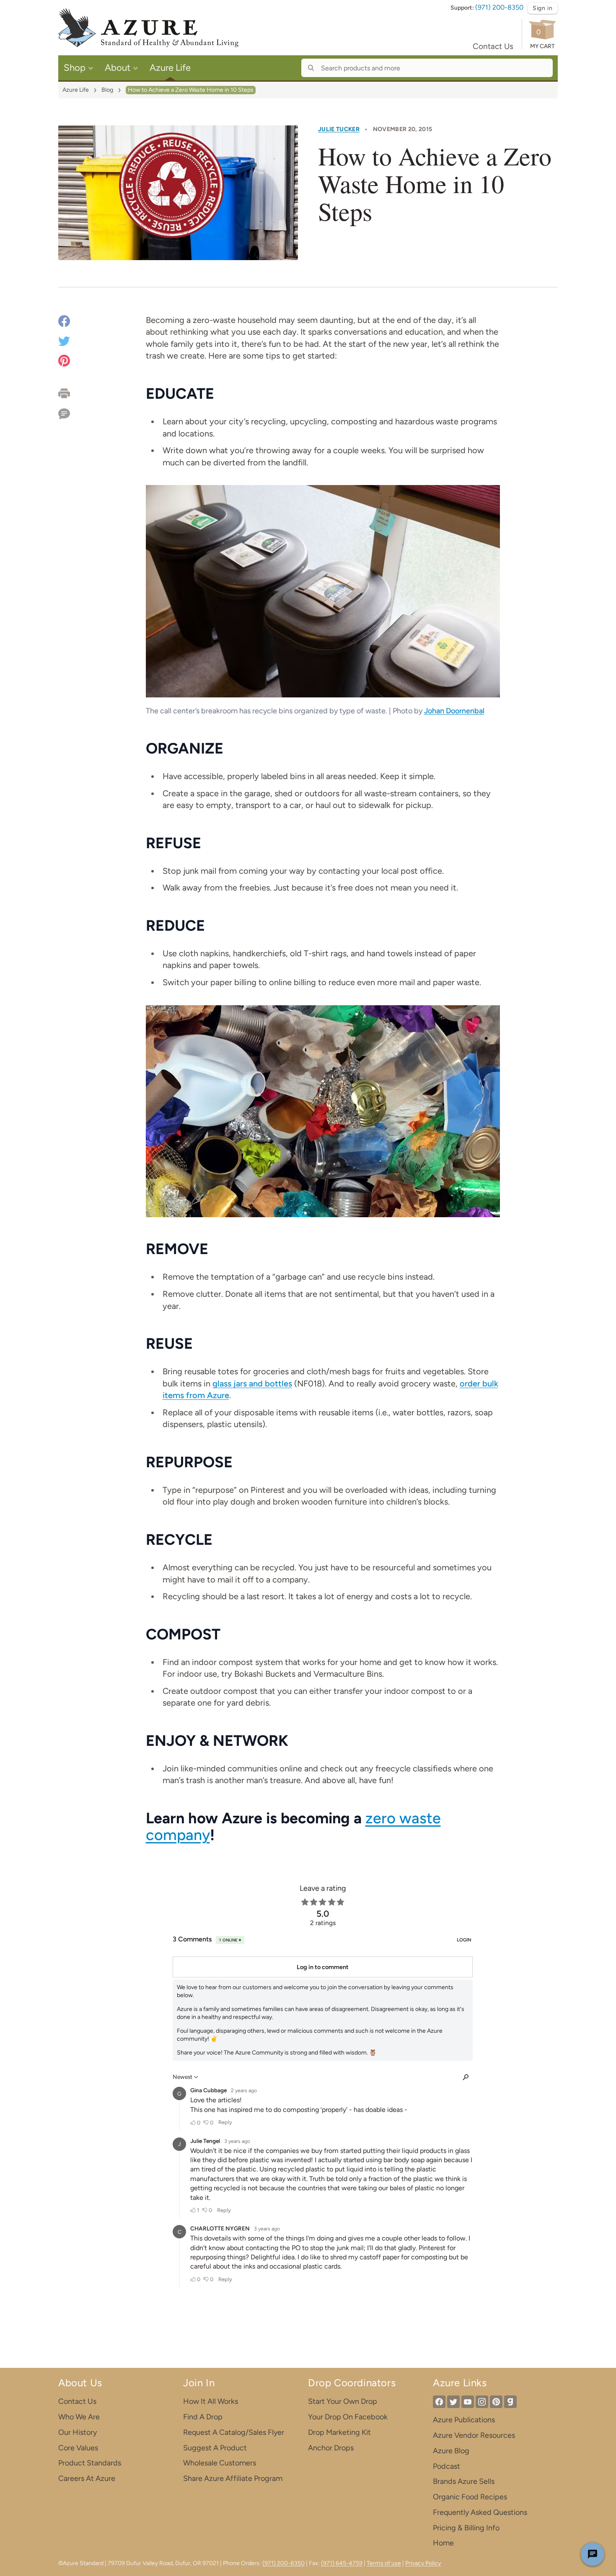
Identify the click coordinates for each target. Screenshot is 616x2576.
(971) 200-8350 (499, 7)
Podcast (446, 2466)
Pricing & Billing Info (466, 2528)
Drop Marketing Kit (339, 2432)
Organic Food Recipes (470, 2497)
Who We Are (79, 2417)
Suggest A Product (215, 2448)
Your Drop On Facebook (348, 2417)
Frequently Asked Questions (480, 2512)
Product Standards (90, 2463)
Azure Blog (451, 2451)
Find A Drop (203, 2417)
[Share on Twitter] (64, 340)
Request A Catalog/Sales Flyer (234, 2432)
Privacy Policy (423, 2563)
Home (443, 2543)
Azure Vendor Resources (474, 2435)
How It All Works (211, 2401)
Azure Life (76, 90)
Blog (107, 90)
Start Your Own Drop (343, 2401)
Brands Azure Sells (464, 2481)
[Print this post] (73, 393)
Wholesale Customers (220, 2463)
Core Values (78, 2448)
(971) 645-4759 (342, 2563)
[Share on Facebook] (64, 322)
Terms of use (384, 2563)
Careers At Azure (87, 2478)
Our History (78, 2432)
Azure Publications (464, 2420)
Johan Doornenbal (454, 711)
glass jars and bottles (252, 1384)
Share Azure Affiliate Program (233, 2478)
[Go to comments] (73, 411)
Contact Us (493, 46)
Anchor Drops (331, 2448)
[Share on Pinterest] (64, 360)
